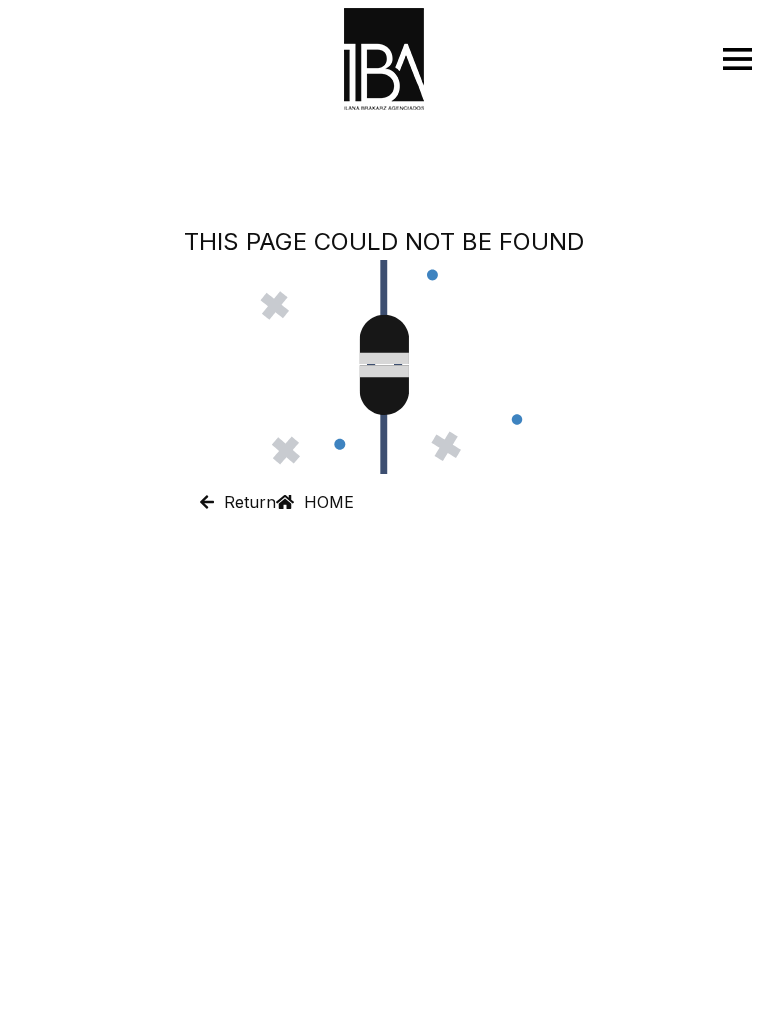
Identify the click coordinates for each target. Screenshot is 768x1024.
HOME (324, 502)
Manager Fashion (420, 991)
